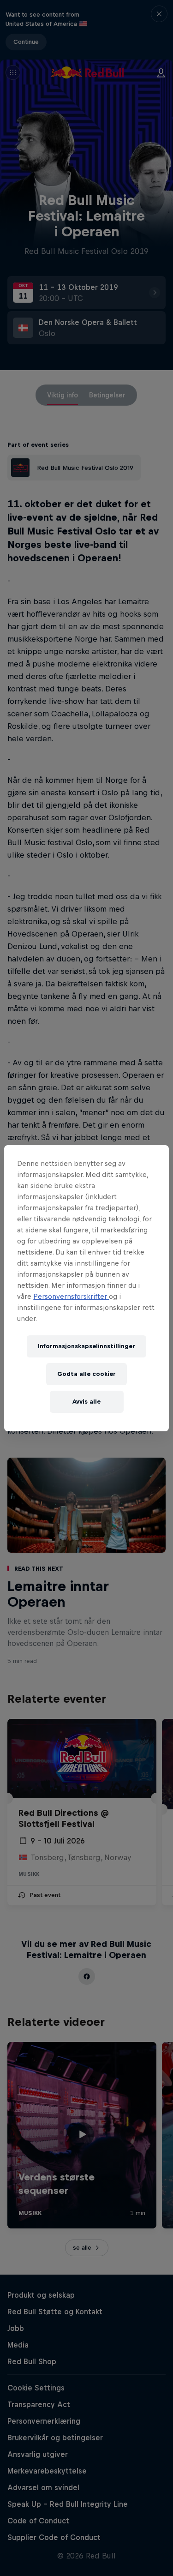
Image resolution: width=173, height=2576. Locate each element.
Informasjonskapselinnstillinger (86, 1346)
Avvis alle (86, 1402)
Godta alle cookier (86, 1374)
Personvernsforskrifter (71, 1296)
